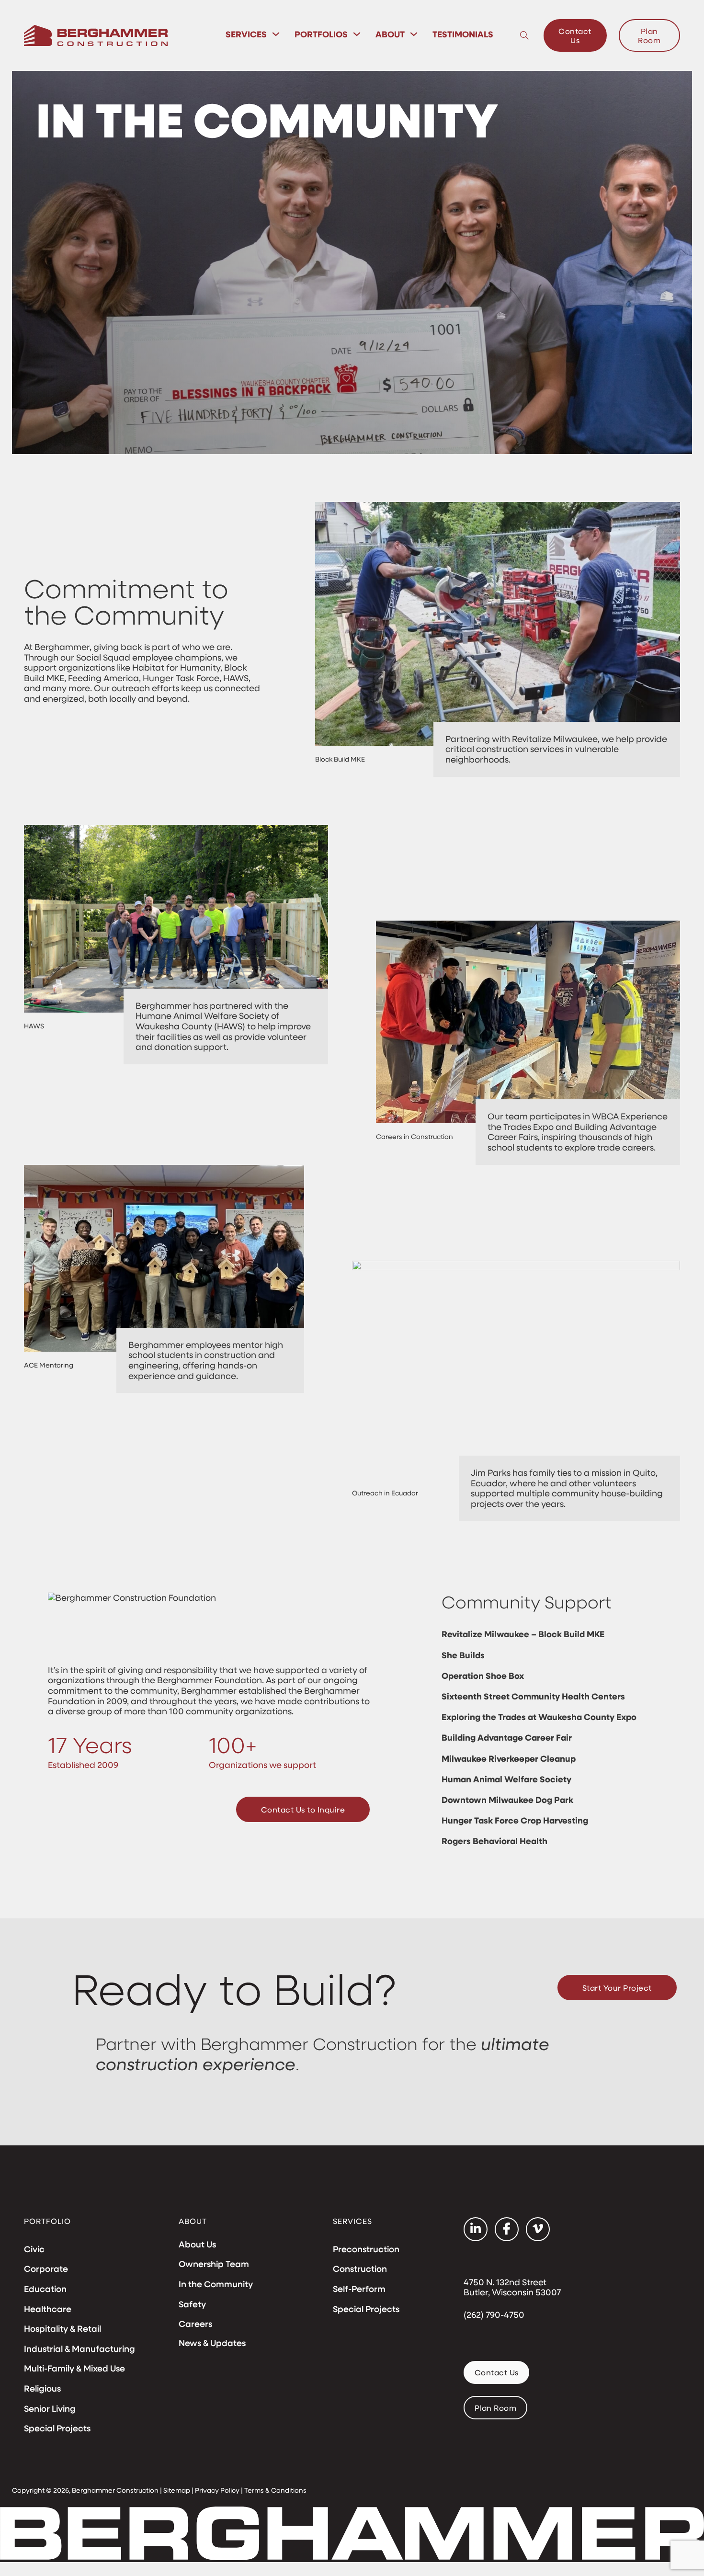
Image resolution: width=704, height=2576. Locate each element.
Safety (192, 2304)
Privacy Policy (217, 2490)
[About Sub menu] (414, 34)
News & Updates (212, 2343)
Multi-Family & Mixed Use (74, 2369)
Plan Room (649, 35)
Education (45, 2289)
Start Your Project (617, 1988)
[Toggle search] (524, 35)
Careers (195, 2324)
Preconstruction (366, 2249)
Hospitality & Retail (62, 2329)
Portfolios (321, 34)
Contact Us (575, 35)
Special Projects (57, 2428)
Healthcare (48, 2309)
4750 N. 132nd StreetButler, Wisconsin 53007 (512, 2288)
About (390, 34)
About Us (197, 2245)
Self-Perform (359, 2289)
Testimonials (463, 34)
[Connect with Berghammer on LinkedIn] (476, 2229)
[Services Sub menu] (276, 34)
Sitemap (177, 2490)
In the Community (216, 2284)
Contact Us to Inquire (303, 1809)
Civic (34, 2249)
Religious (42, 2389)
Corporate (46, 2269)
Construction (360, 2269)
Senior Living (50, 2409)
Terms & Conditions (275, 2490)
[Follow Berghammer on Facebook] (507, 2229)
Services (246, 34)
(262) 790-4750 (494, 2315)
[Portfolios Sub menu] (357, 34)
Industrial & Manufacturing (79, 2349)
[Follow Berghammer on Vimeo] (538, 2229)
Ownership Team (214, 2264)
